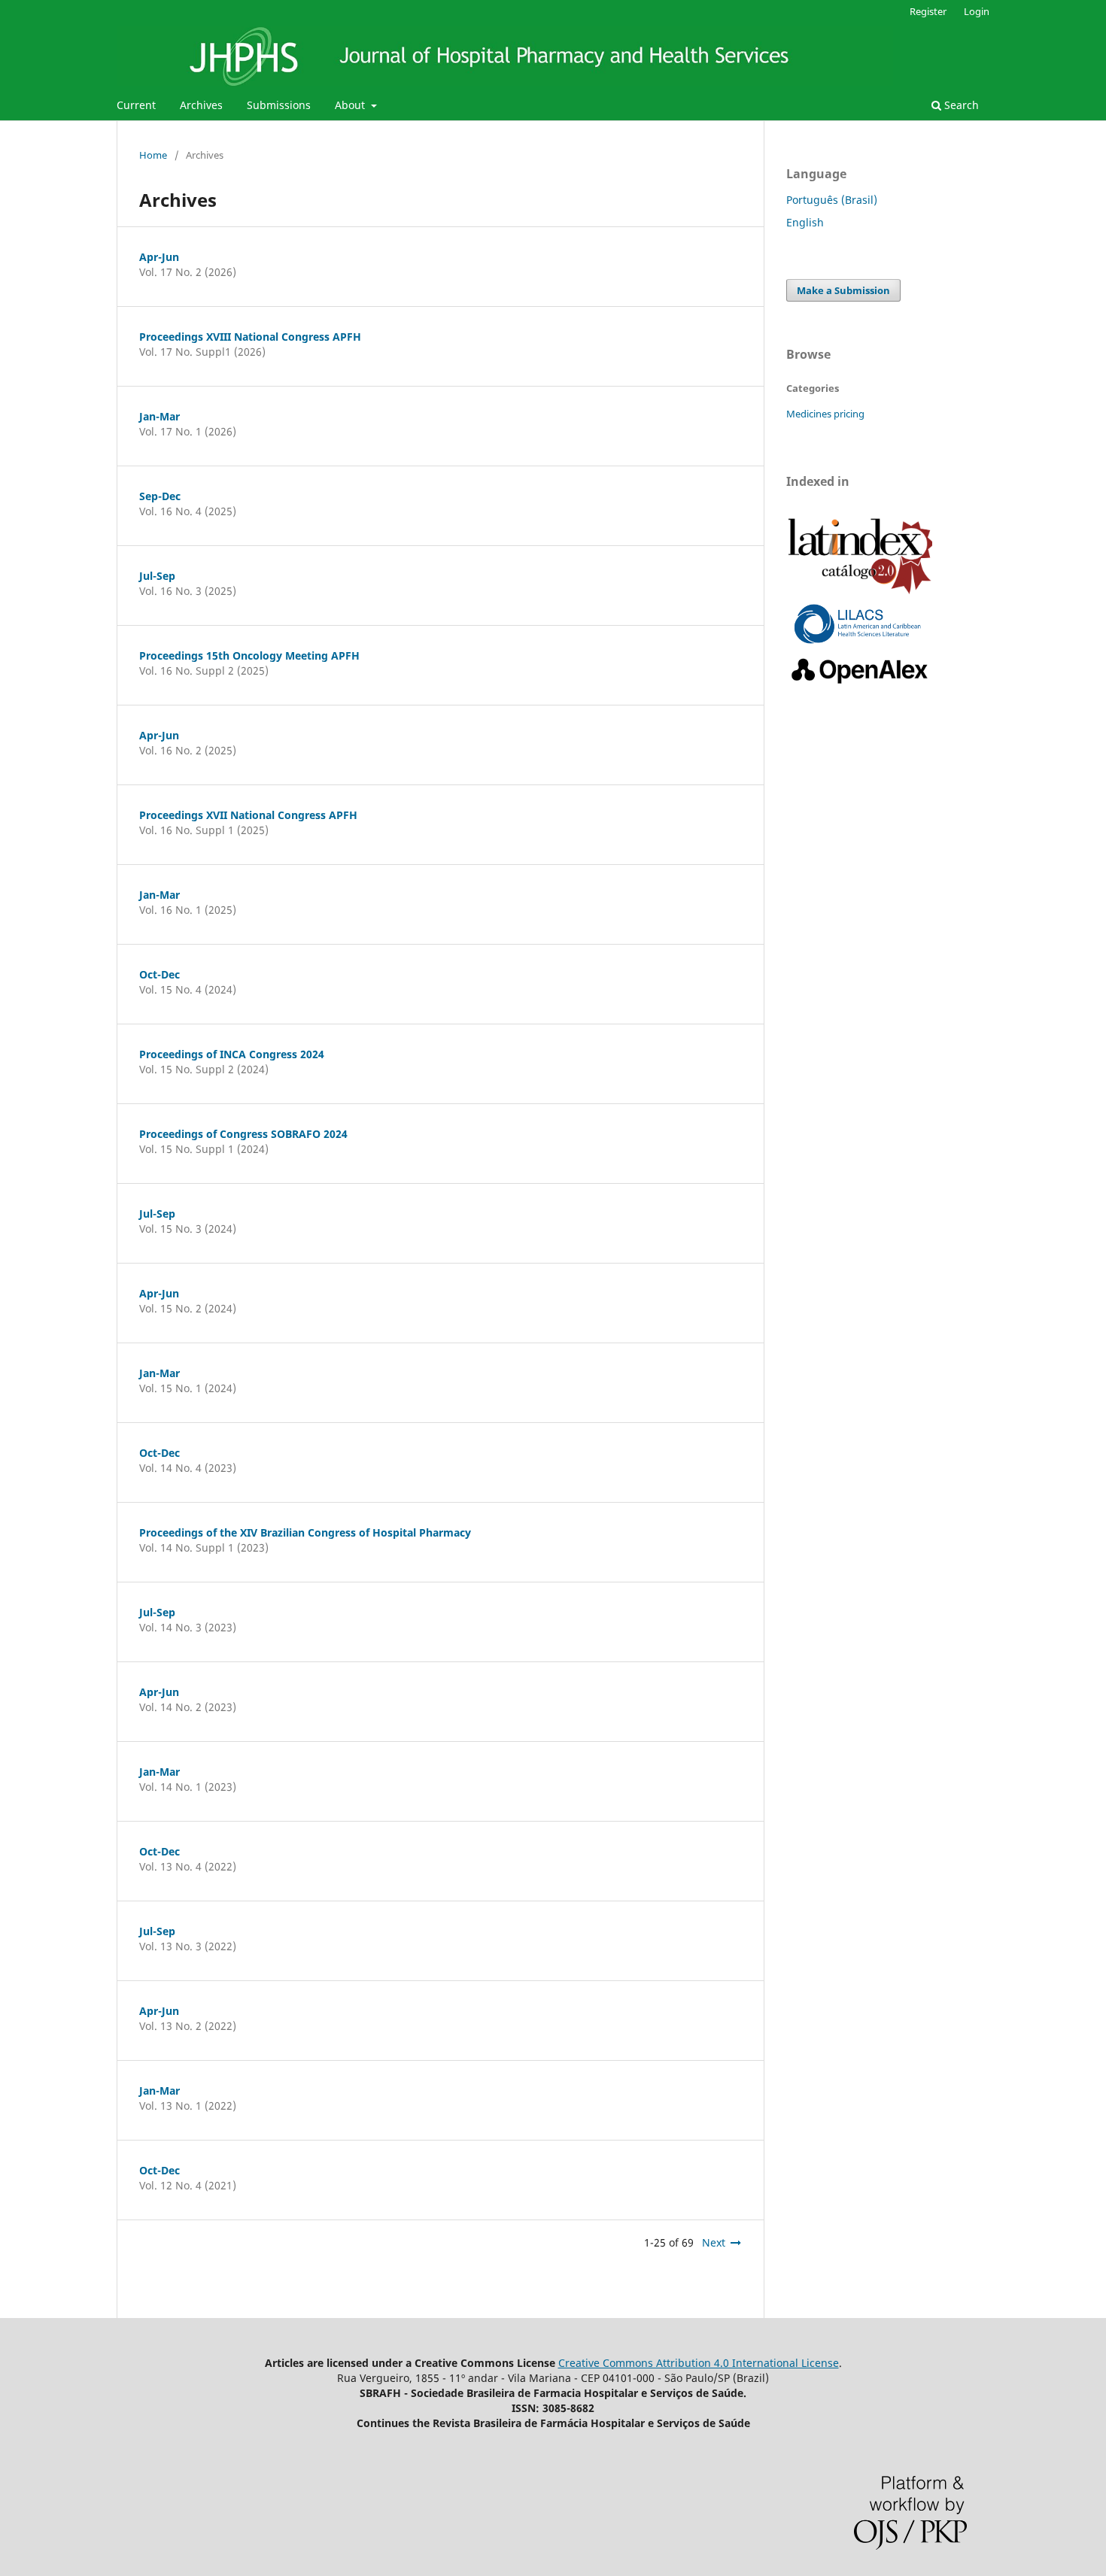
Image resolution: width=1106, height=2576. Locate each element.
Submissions (279, 105)
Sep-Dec (160, 496)
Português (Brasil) (832, 200)
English (805, 222)
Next (714, 2242)
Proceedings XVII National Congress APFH (248, 815)
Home (153, 155)
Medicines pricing (825, 414)
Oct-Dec (160, 974)
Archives (201, 105)
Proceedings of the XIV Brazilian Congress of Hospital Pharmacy (305, 1532)
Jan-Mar (160, 416)
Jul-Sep (157, 576)
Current (136, 105)
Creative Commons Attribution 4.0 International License (699, 2363)
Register (928, 11)
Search (960, 105)
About (351, 105)
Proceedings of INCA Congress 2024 (232, 1054)
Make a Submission (843, 290)
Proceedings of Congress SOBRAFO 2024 (243, 1134)
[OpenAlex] (860, 684)
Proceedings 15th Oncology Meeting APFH (249, 655)
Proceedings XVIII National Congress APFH (250, 337)
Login (977, 11)
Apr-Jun (159, 257)
